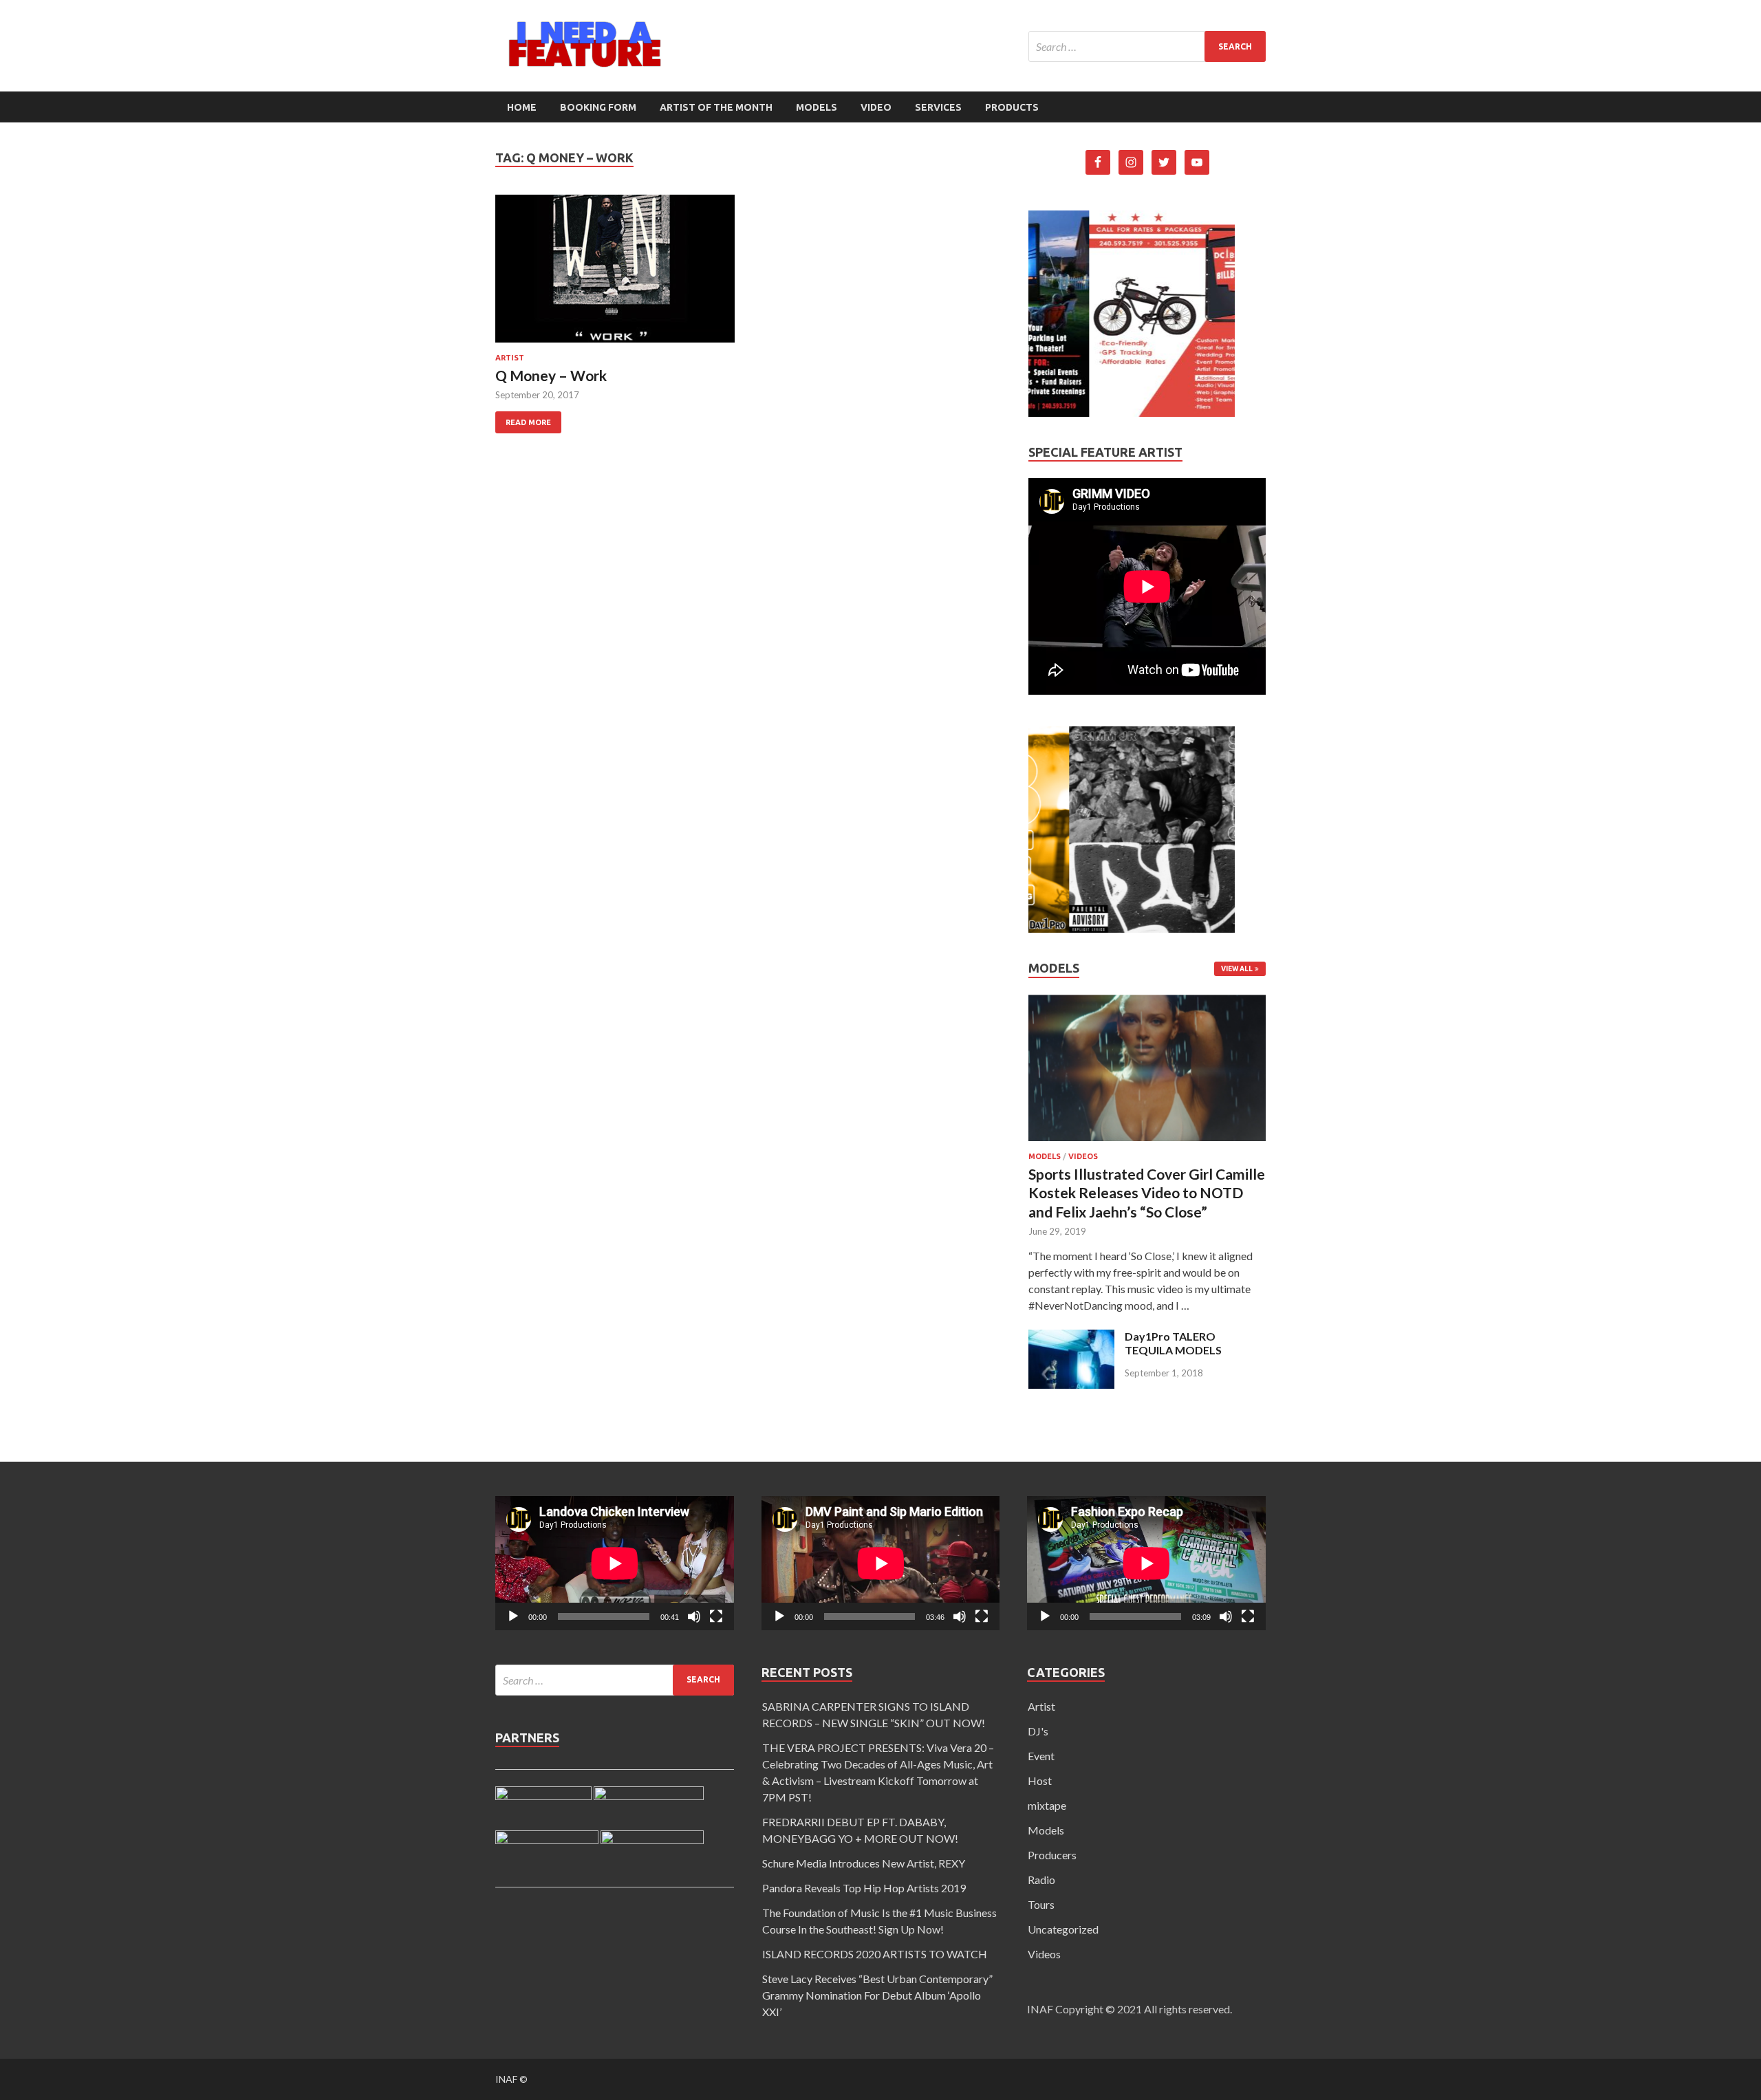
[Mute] (694, 1616)
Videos (1083, 1156)
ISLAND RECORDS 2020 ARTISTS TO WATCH (875, 1954)
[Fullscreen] (716, 1616)
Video (876, 107)
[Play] (513, 1616)
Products (1012, 107)
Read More (528, 422)
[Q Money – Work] (615, 274)
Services (938, 107)
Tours (1041, 1904)
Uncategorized (1063, 1929)
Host (1040, 1780)
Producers (1052, 1855)
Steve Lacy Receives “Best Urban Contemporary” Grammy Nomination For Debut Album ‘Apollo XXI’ (877, 1995)
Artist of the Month (716, 107)
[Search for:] (1147, 46)
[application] (615, 1563)
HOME (522, 107)
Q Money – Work (551, 375)
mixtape (1047, 1805)
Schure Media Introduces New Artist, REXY (864, 1863)
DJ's (1038, 1731)
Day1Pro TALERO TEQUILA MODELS (1173, 1343)
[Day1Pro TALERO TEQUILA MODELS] (1071, 1384)
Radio (1041, 1880)
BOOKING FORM (598, 107)
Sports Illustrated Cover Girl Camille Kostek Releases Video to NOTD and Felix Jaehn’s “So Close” (1147, 1193)
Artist (510, 358)
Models (817, 107)
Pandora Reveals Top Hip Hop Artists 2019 (864, 1888)
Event (1041, 1756)
